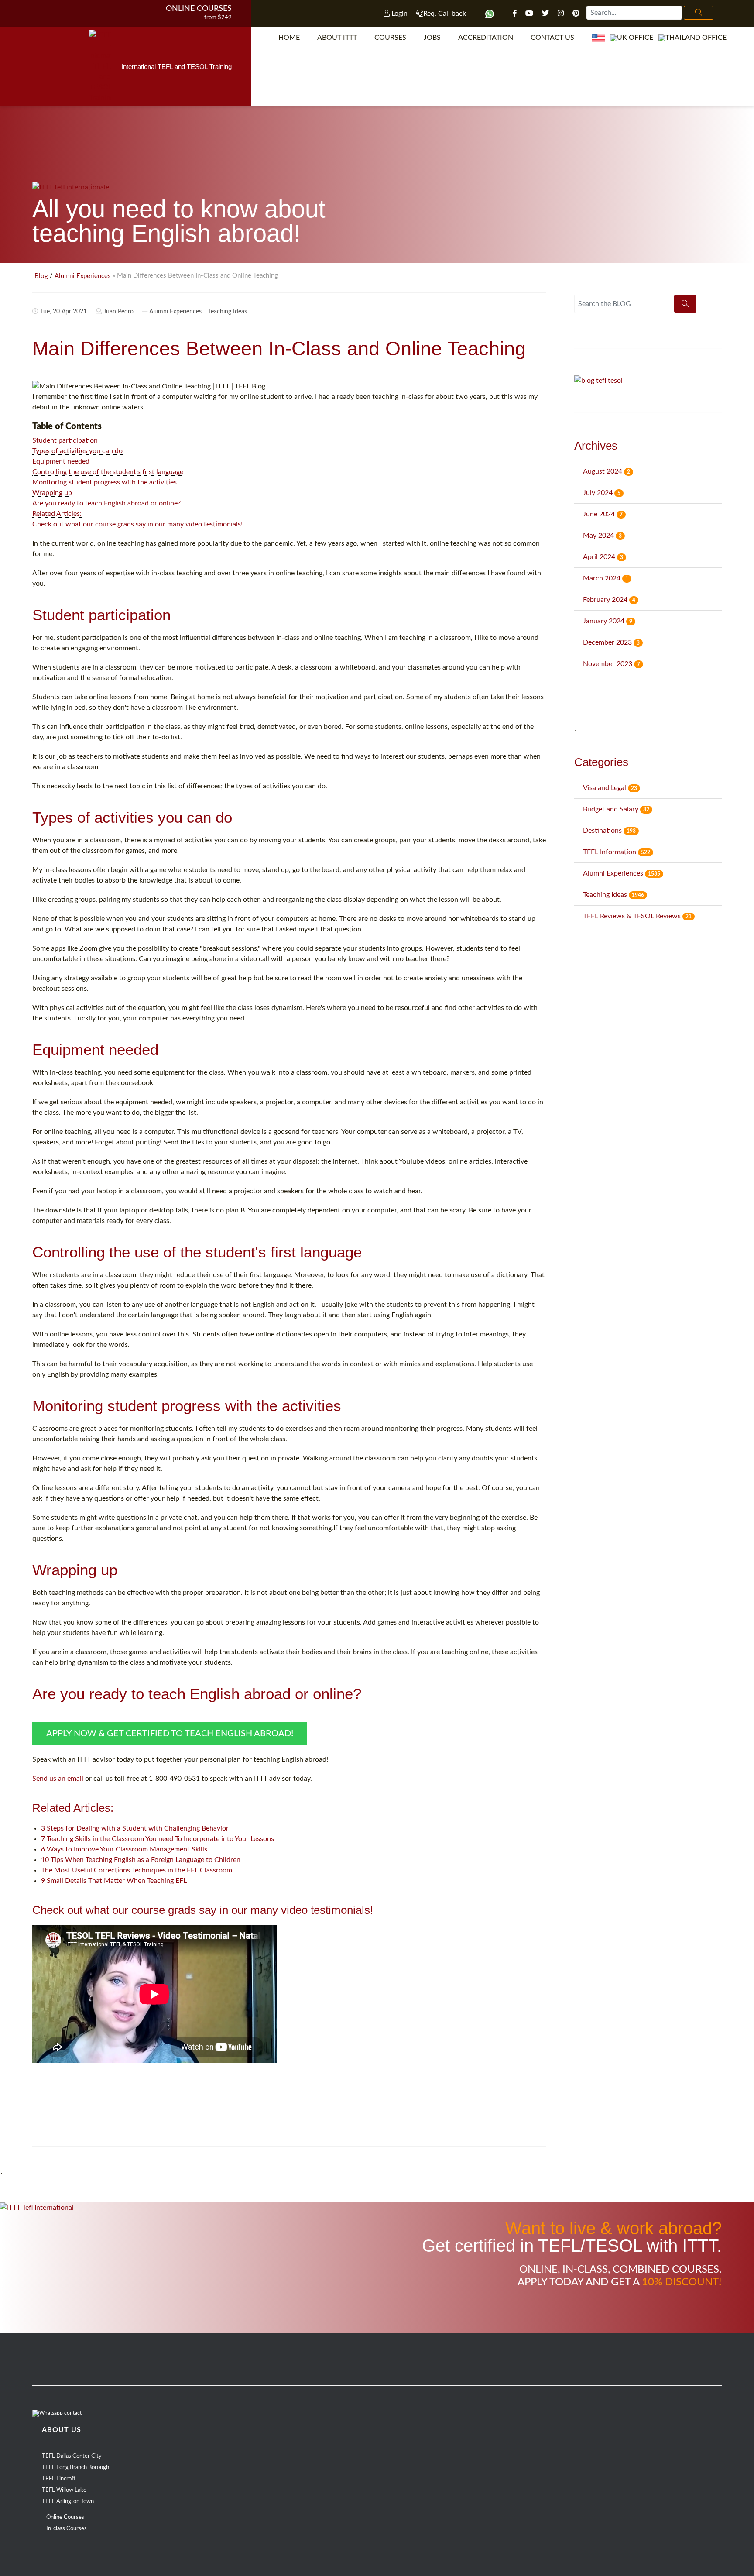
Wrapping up (52, 493)
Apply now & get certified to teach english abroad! (170, 1734)
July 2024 (602, 493)
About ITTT (337, 38)
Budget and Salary (616, 809)
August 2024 (607, 471)
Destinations (609, 831)
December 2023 (611, 642)
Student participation (65, 440)
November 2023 (612, 664)
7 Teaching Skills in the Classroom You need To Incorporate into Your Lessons (158, 1839)
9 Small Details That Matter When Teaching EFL (114, 1881)
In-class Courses (67, 2529)
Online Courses (199, 9)
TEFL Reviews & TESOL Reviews (637, 916)
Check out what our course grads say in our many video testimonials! (137, 524)
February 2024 (609, 600)
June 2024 (603, 514)
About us (62, 2430)
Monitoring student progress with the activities (105, 482)
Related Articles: (57, 514)
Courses (390, 38)
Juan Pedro (118, 312)
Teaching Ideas (228, 312)
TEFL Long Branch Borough (75, 2468)
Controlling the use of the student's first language (108, 472)
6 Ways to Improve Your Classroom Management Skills (124, 1849)
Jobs (432, 38)
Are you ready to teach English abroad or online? (106, 503)
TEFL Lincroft (59, 2479)
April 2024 (603, 557)
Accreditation (486, 38)
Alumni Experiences (83, 276)
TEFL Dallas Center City (72, 2456)
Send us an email (58, 1779)
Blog (41, 276)
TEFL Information (617, 852)
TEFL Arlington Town (68, 2502)
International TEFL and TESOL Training (177, 67)
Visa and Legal (610, 788)
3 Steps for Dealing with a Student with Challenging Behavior (135, 1828)
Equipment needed (61, 461)
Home (289, 38)
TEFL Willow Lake (64, 2490)
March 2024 (606, 578)
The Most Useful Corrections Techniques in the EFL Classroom (137, 1870)
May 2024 (602, 536)
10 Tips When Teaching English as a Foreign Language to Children (141, 1860)
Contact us (552, 38)
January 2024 (608, 621)
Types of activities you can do (77, 451)
